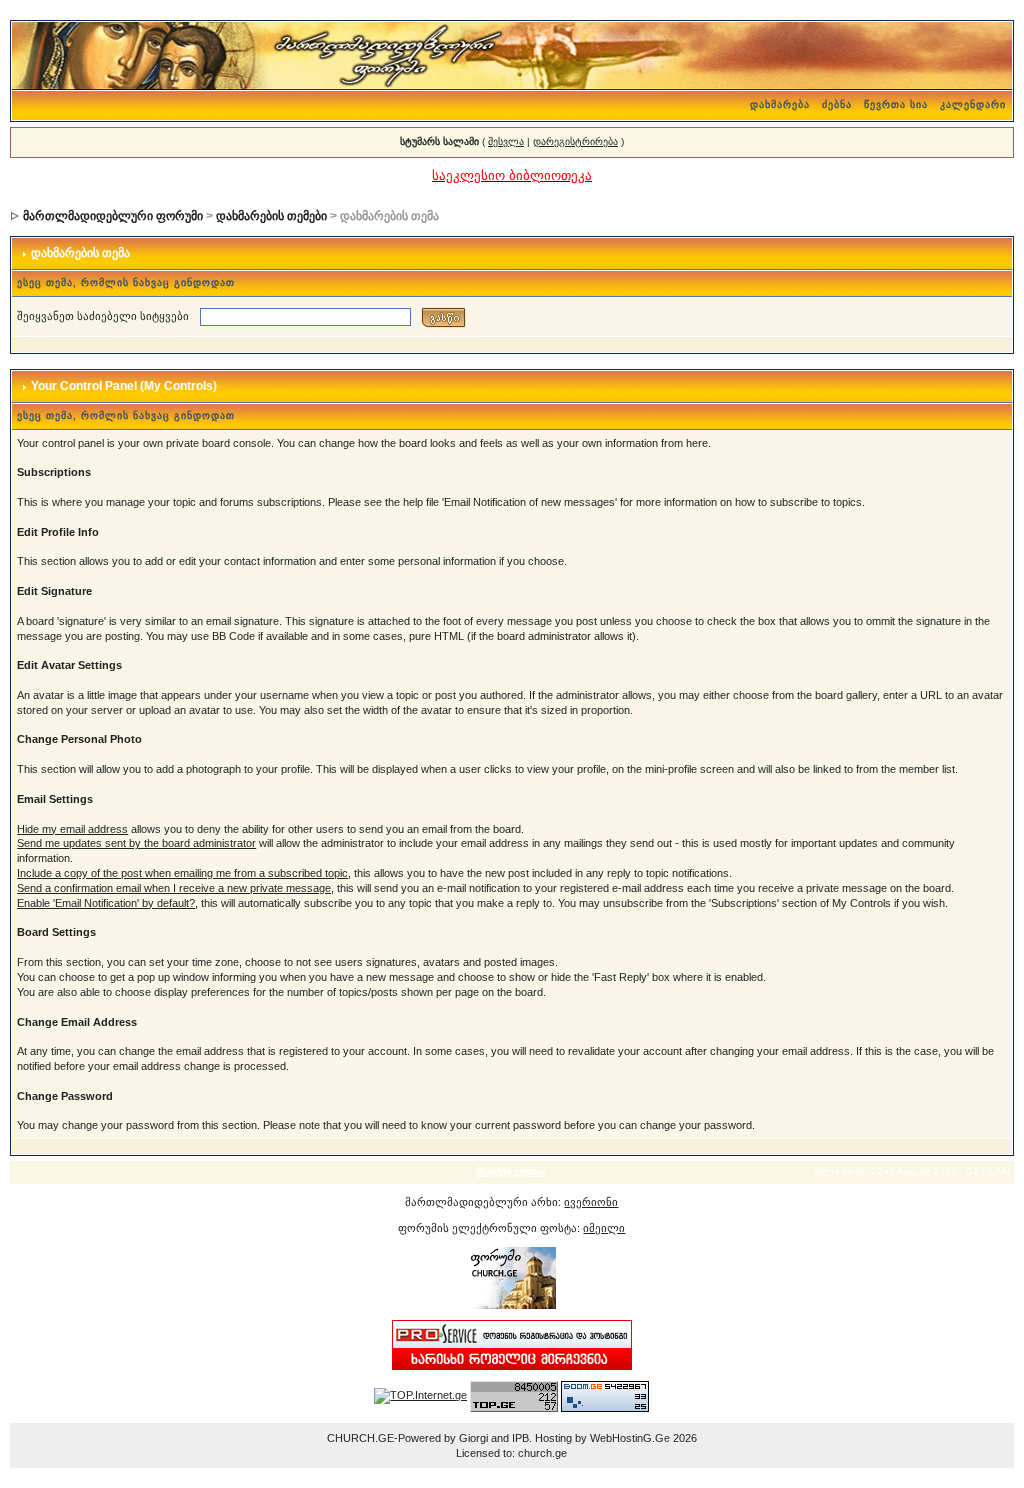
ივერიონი (591, 1202)
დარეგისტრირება (575, 141)
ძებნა (837, 104)
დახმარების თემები (271, 216)
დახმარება (780, 104)
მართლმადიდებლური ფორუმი (113, 216)
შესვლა (506, 141)
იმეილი (604, 1228)
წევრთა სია (896, 104)
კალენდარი (973, 104)
